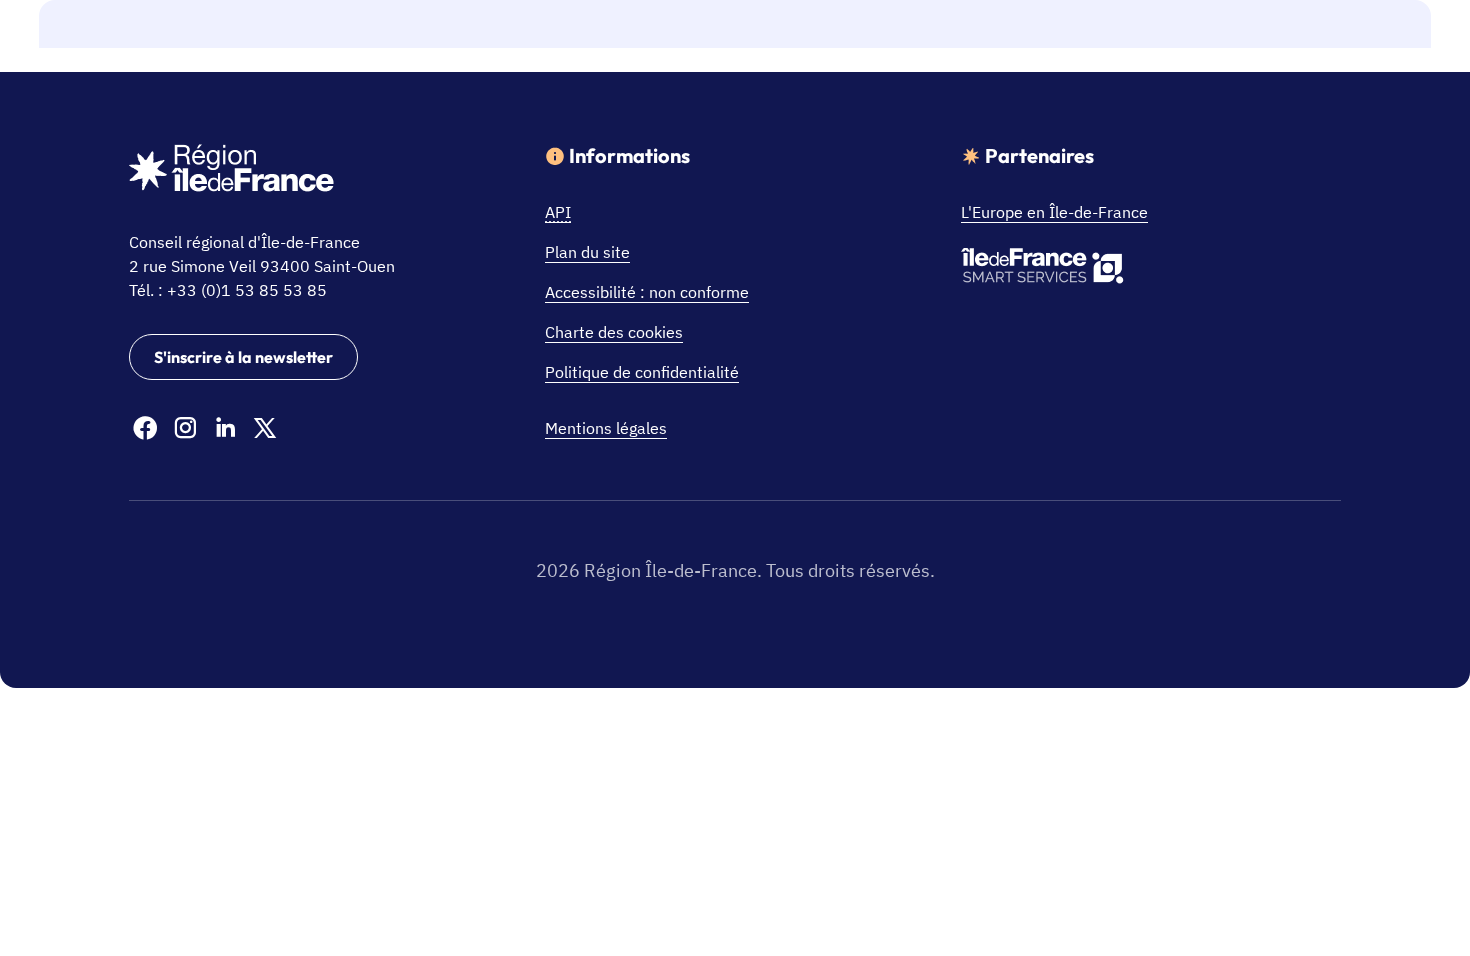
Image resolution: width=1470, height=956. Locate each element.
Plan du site (587, 252)
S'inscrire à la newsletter (243, 357)
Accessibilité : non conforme (647, 292)
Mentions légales (606, 428)
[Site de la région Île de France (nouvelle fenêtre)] (231, 171)
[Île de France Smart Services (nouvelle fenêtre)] (1042, 269)
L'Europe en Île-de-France (1054, 212)
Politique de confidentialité (642, 372)
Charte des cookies (614, 332)
